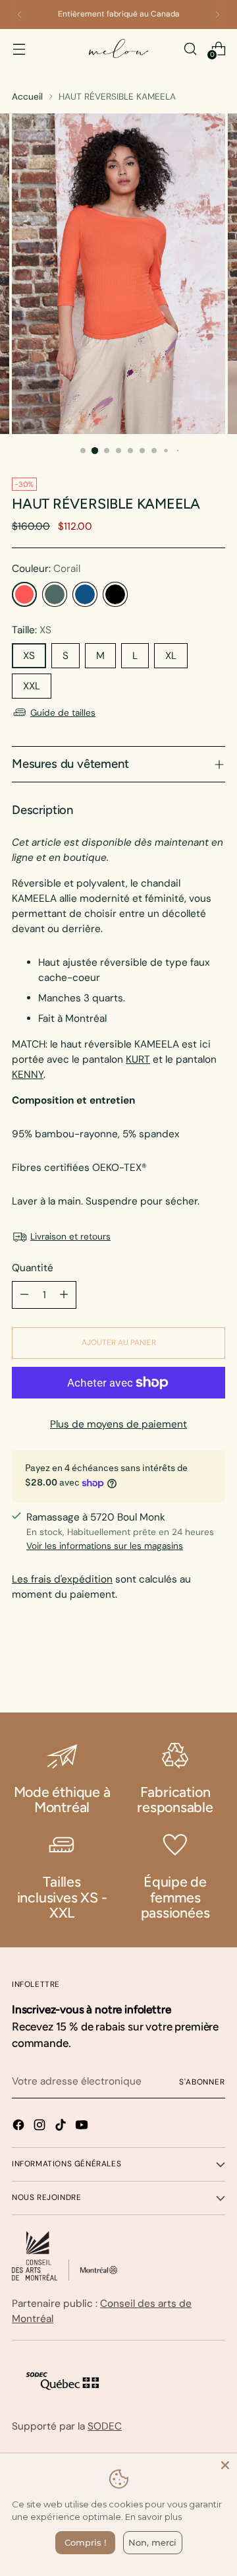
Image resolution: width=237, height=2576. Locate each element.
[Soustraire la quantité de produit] (24, 1295)
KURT (138, 1059)
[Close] (225, 2465)
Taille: (32, 630)
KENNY (28, 1075)
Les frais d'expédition (62, 1579)
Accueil (27, 96)
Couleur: (46, 569)
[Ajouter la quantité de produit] (64, 1295)
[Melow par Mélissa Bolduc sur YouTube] (83, 2127)
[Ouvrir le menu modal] (19, 48)
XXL (32, 686)
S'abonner (202, 2082)
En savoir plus (153, 2517)
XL (171, 656)
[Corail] (24, 594)
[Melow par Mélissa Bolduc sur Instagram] (41, 2127)
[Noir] (115, 594)
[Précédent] (20, 15)
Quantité (33, 1268)
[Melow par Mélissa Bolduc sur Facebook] (20, 2127)
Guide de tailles (63, 712)
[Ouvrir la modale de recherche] (190, 48)
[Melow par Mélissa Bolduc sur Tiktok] (62, 2127)
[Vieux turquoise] (55, 594)
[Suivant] (217, 15)
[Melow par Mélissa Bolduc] (118, 48)
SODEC (105, 2426)
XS (29, 656)
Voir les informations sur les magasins (105, 1546)
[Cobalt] (85, 594)
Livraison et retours (70, 1236)
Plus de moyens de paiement (118, 1424)
